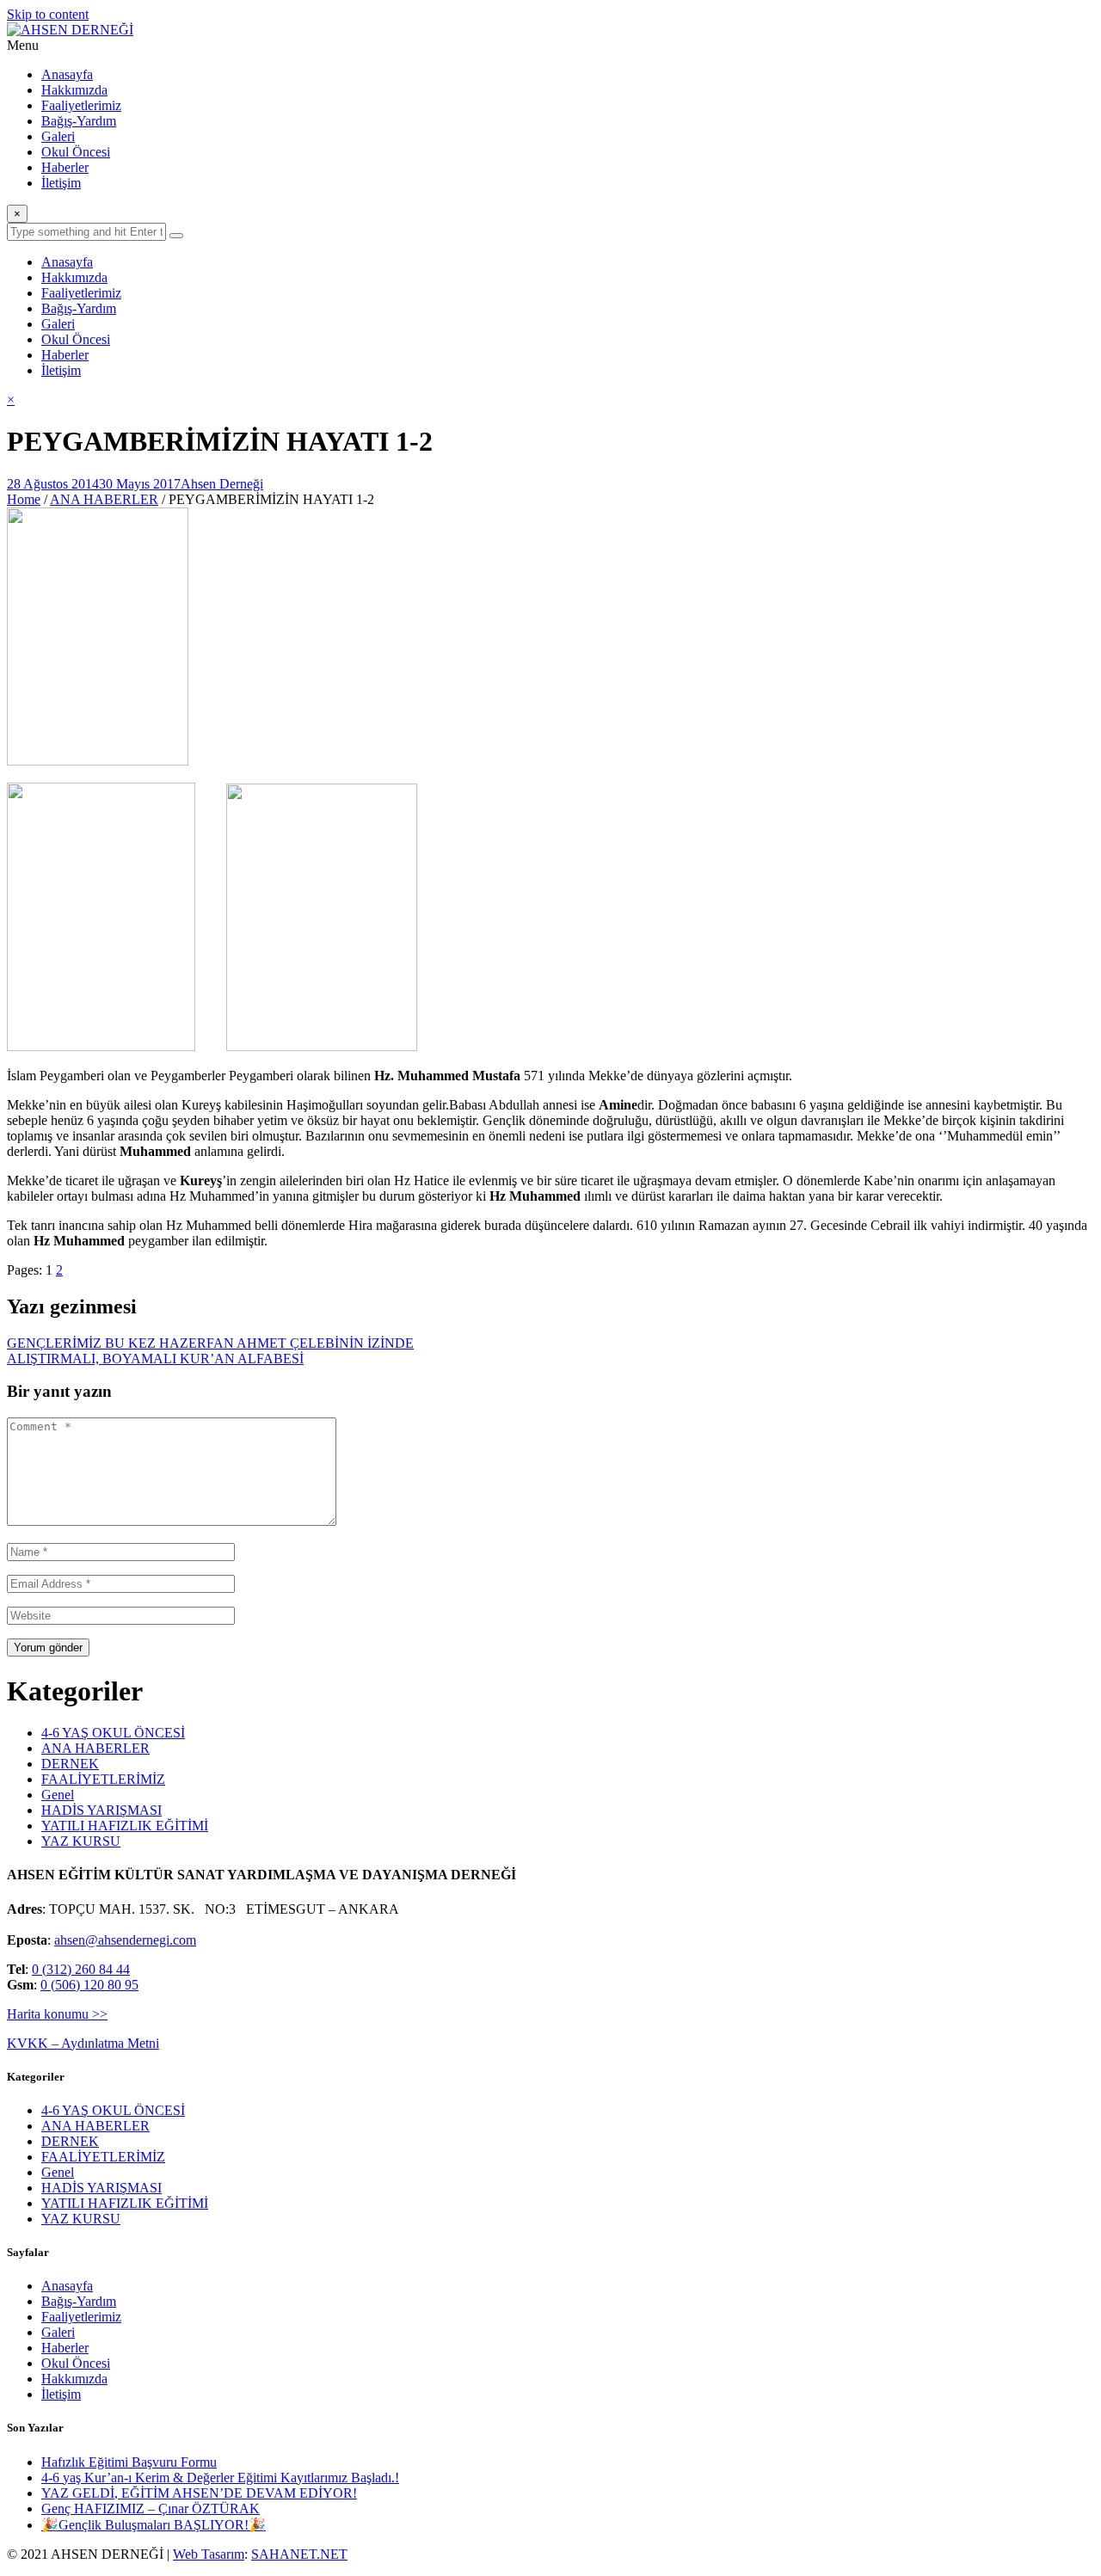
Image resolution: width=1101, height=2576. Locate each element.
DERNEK (70, 1764)
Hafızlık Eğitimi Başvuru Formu (129, 2462)
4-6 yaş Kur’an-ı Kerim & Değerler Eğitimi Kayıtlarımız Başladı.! (220, 2478)
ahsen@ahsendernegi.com (125, 1940)
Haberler (65, 167)
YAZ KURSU (81, 1841)
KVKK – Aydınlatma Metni (83, 2043)
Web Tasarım (209, 2554)
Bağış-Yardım (79, 121)
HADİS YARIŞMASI (101, 1810)
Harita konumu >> (57, 2014)
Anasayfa (67, 74)
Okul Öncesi (76, 152)
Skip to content (48, 14)
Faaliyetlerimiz (81, 105)
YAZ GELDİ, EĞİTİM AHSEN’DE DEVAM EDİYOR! (199, 2493)
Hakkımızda (74, 90)
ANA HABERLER (104, 499)
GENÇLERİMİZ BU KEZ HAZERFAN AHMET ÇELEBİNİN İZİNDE (210, 1343)
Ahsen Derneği (222, 484)
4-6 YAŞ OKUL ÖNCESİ (113, 1733)
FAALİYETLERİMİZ (103, 1779)
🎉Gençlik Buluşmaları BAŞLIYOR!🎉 (154, 2525)
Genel (58, 1795)
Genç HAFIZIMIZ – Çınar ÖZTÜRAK (151, 2508)
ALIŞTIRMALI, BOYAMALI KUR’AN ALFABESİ (155, 1359)
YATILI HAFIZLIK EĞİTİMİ (125, 1826)
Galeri (58, 136)
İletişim (61, 183)
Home (24, 499)
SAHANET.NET (299, 2554)
